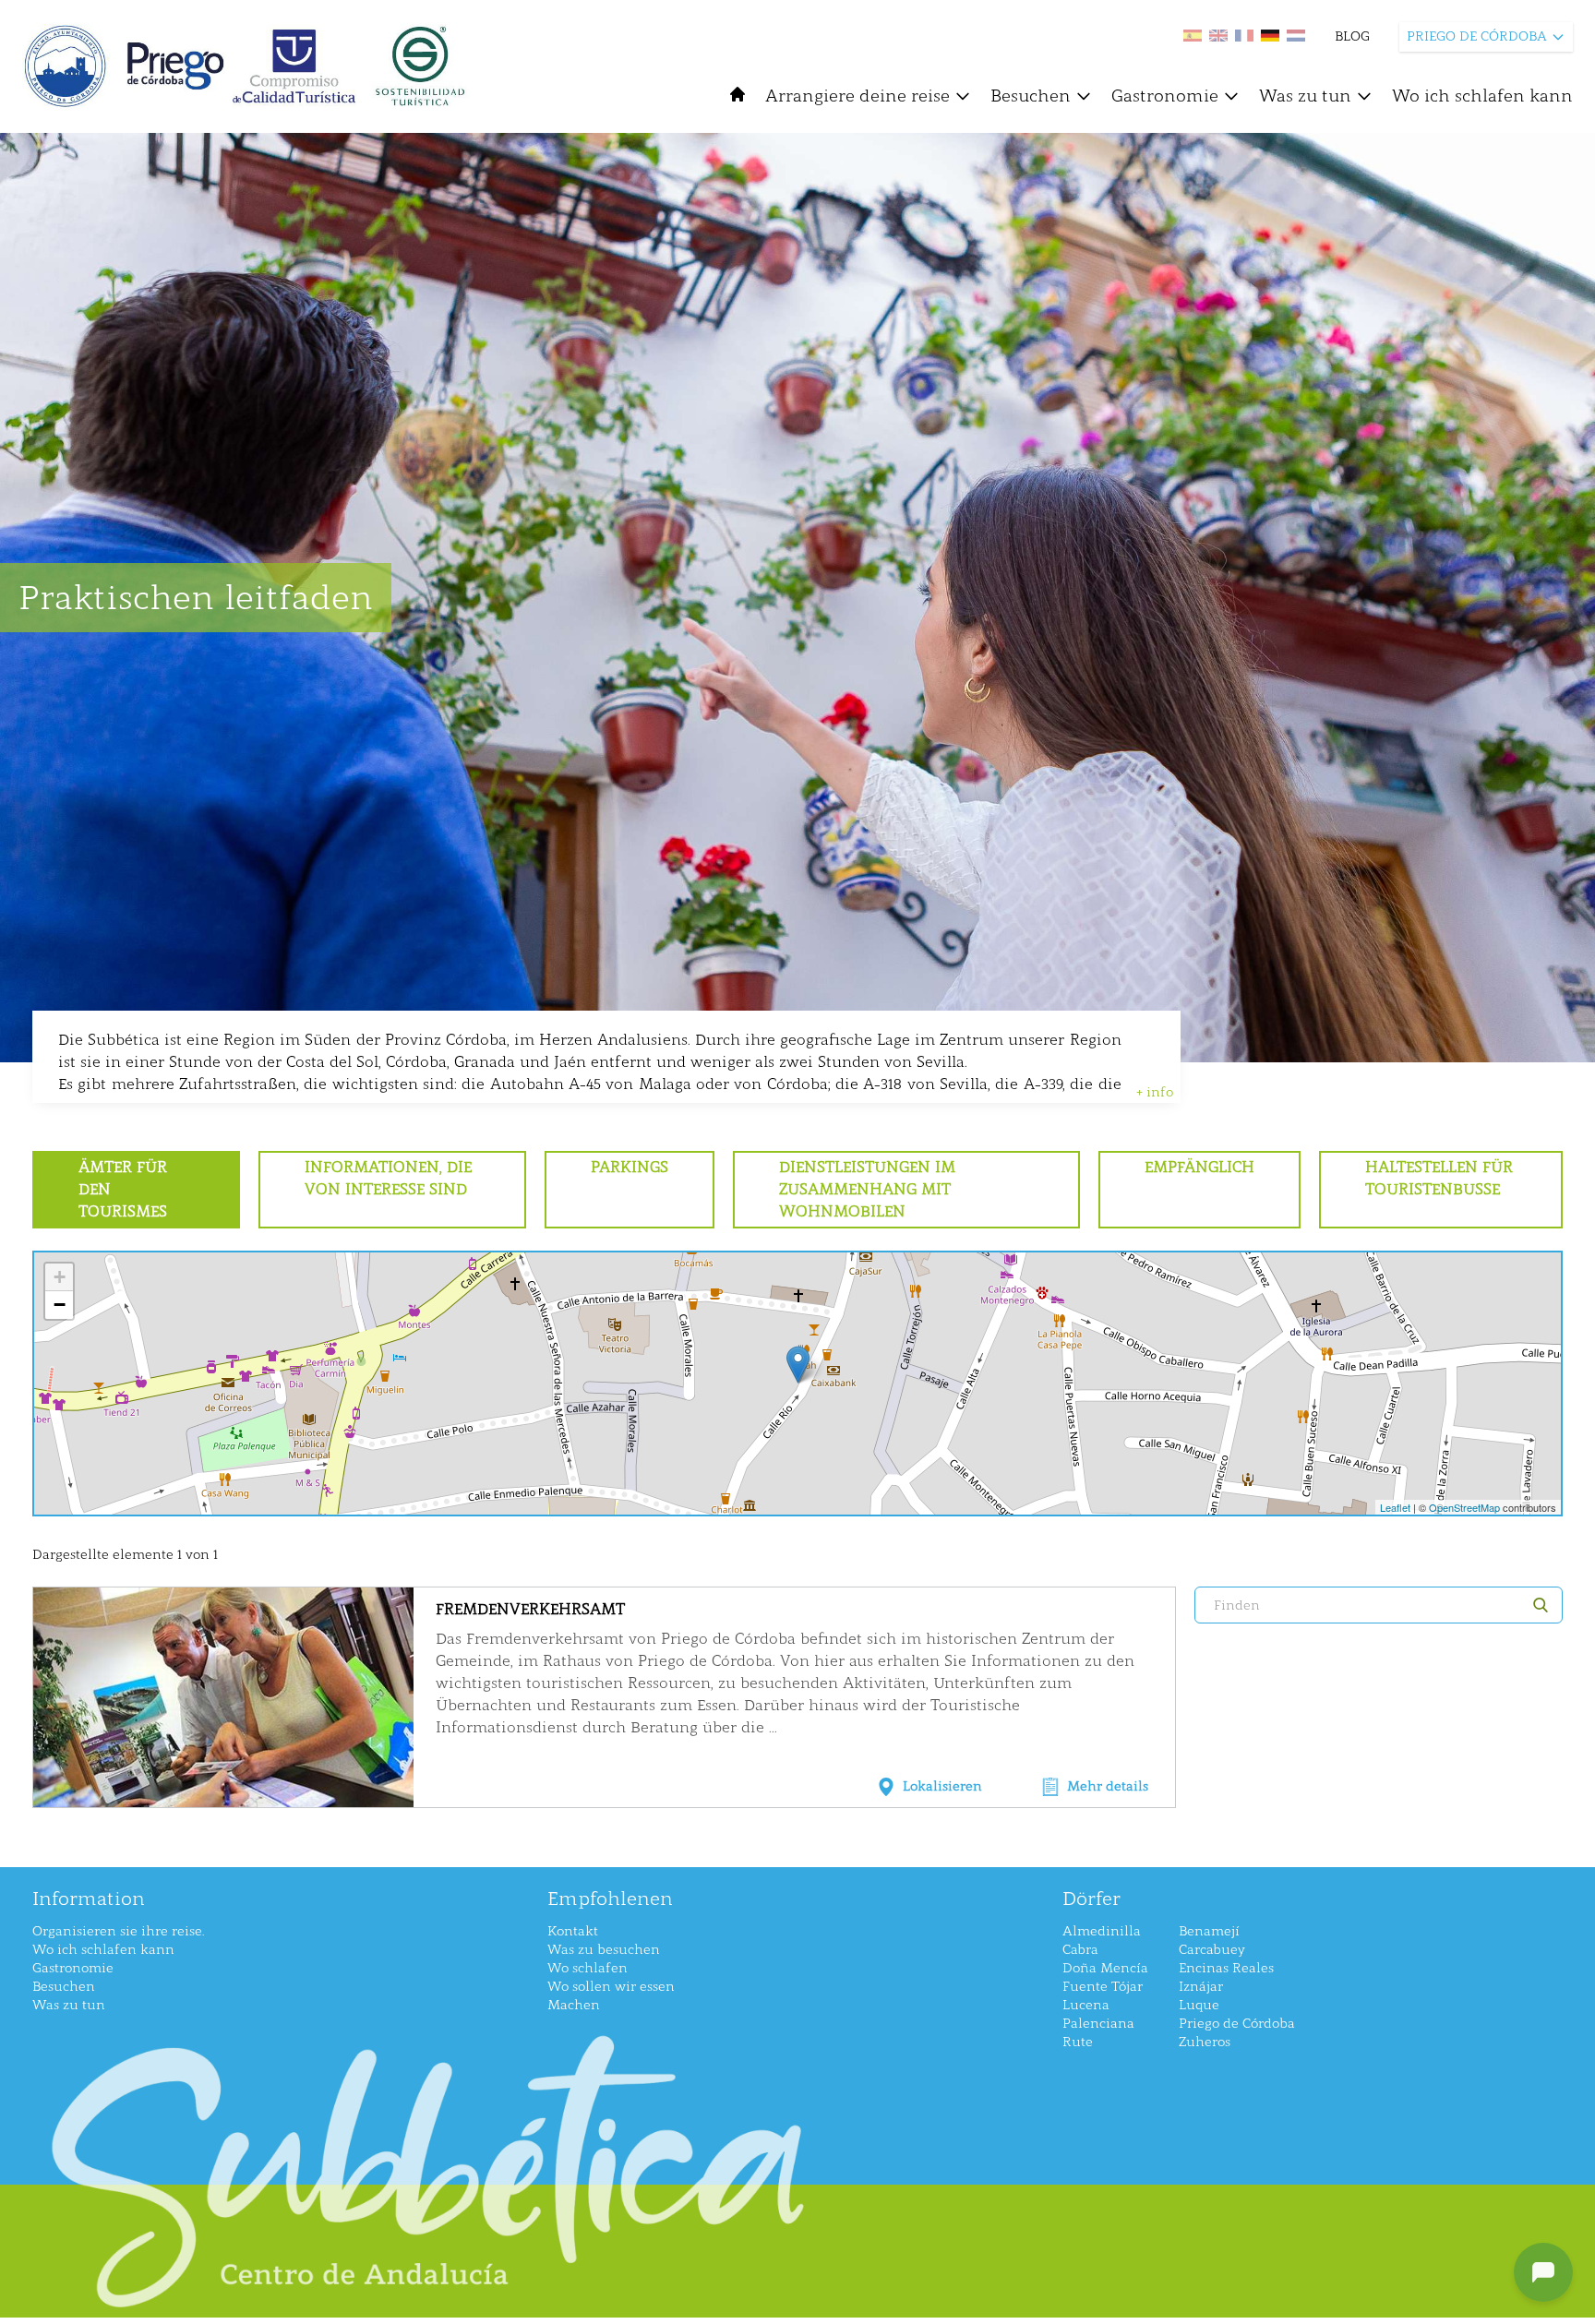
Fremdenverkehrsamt (530, 1609)
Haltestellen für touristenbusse (1439, 1178)
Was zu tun (1305, 96)
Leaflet (1395, 1507)
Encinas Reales (1226, 1968)
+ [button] (60, 1277)
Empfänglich (1199, 1167)
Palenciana (1098, 2024)
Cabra (1080, 1950)
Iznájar (1201, 1987)
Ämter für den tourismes (123, 1189)
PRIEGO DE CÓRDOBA (1477, 36)
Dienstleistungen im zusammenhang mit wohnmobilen (867, 1189)
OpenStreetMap (1464, 1507)
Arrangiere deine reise (857, 96)
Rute (1078, 2042)
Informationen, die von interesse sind (388, 1178)
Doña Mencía (1105, 1968)
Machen (574, 2005)
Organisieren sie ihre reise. (118, 1931)
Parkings (630, 1167)
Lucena (1086, 2005)
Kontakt (573, 1931)
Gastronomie (1165, 96)
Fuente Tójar (1103, 1987)
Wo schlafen (588, 1968)
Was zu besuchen (604, 1950)
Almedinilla (1102, 1931)
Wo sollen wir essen (611, 1987)
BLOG (1352, 36)
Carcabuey (1212, 1950)
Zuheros (1205, 2042)
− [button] (60, 1305)
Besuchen (1031, 96)
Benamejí (1209, 1931)
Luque (1199, 2005)
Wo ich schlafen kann (1482, 96)
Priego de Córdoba (1237, 2024)
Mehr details (1108, 1786)
